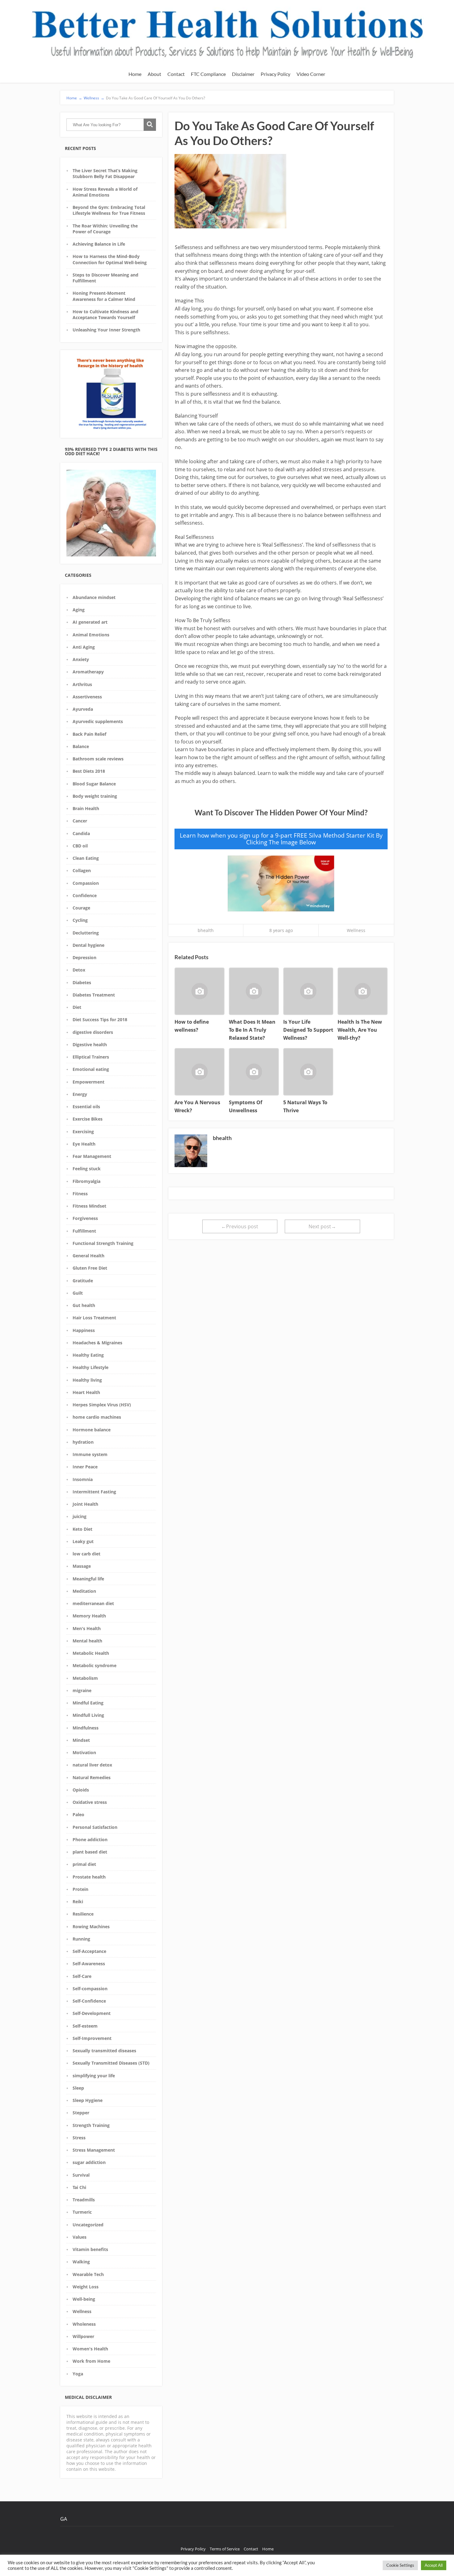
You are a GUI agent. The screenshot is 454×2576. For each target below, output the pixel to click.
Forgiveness (85, 1218)
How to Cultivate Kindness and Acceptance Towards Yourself (105, 314)
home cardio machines (97, 1417)
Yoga (78, 2374)
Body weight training (95, 796)
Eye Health (84, 1144)
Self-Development (92, 2013)
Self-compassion (90, 1989)
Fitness (80, 1194)
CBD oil (80, 846)
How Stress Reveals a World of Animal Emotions (105, 192)
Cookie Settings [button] (400, 2565)
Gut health (84, 1305)
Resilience (83, 1914)
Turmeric (82, 2212)
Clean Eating (86, 858)
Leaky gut (83, 1541)
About (154, 74)
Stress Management (94, 2150)
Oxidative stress (90, 1802)
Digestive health (90, 1045)
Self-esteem (85, 2026)
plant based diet (90, 1852)
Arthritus (82, 684)
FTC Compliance (208, 74)
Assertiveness (87, 697)
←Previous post (240, 1226)
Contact (176, 74)
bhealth (206, 930)
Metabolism (85, 1678)
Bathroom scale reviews (98, 759)
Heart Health (86, 1392)
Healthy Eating (88, 1355)
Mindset (81, 1740)
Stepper (81, 2113)
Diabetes (82, 982)
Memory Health (89, 1616)
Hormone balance (92, 1430)
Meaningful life (88, 1579)
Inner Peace (85, 1467)
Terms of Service (225, 2549)
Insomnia (83, 1479)
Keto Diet (82, 1529)
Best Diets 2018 (89, 771)
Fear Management (92, 1156)
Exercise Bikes (88, 1119)
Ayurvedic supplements (98, 721)
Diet (77, 1007)
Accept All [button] (434, 2565)
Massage (82, 1566)
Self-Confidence (89, 2001)
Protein (80, 1889)
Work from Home (91, 2361)
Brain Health (86, 808)
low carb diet (86, 1554)
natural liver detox (92, 1765)
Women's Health (90, 2349)
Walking (81, 2262)
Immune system (90, 1454)
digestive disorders (93, 1032)
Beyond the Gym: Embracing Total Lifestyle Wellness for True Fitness (109, 210)
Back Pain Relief (89, 734)
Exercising (83, 1132)
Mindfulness (86, 1728)
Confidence (85, 895)
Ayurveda (83, 709)
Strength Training (91, 2125)
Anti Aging (84, 647)
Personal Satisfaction (95, 1827)
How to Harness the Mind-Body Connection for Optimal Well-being (110, 259)
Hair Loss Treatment (94, 1318)
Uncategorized (88, 2225)
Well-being (84, 2299)
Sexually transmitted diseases (104, 2051)
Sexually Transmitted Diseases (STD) (111, 2063)
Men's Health (87, 1628)
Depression (84, 957)
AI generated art (90, 622)
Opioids (81, 1790)
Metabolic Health (91, 1653)
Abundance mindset (94, 597)
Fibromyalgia (86, 1181)
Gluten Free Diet (90, 1268)
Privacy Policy (275, 74)
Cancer (80, 821)
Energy (80, 1094)
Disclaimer (243, 74)
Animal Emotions (91, 635)
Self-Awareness (89, 1964)
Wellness (82, 2311)
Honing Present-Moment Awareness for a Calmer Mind (104, 296)
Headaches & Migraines (97, 1343)
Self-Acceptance (89, 1951)
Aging (79, 610)
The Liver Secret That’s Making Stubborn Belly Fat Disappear (105, 173)
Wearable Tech (88, 2274)
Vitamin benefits (90, 2249)
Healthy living (87, 1380)
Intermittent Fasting (94, 1492)
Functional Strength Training (103, 1243)
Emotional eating (91, 1069)
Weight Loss (86, 2287)
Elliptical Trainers (91, 1057)
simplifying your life (94, 2076)
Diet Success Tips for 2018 (100, 1020)
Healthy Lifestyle (90, 1367)
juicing (80, 1516)
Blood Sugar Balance (94, 784)
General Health (88, 1256)
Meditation (84, 1591)
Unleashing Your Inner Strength (106, 330)
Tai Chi (79, 2187)
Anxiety (81, 659)
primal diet (84, 1864)
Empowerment (88, 1082)
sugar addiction (89, 2162)
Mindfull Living (88, 1715)
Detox (79, 970)
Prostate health (89, 1877)
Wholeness (84, 2324)
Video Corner (311, 74)
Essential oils (86, 1107)
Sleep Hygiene (88, 2100)
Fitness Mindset (89, 1206)
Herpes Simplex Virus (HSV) (102, 1405)
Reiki (78, 1902)
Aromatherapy (88, 672)
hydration (83, 1442)
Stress (79, 2138)
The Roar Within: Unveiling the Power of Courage (105, 229)
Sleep (78, 2088)
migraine (82, 1690)
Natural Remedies (92, 1777)
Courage (81, 908)
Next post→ (322, 1226)
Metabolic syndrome (95, 1665)
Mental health (87, 1641)
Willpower (83, 2336)
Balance (81, 746)
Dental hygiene (88, 945)
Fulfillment (84, 1231)
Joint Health (85, 1504)
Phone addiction (90, 1839)
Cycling (80, 920)
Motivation (84, 1752)
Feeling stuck (87, 1169)
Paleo (78, 1814)
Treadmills (84, 2200)
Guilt (78, 1293)
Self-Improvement (92, 2038)
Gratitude (83, 1281)
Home (135, 74)
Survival (81, 2175)
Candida (81, 833)
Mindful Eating (88, 1703)
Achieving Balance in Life (99, 244)
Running (81, 1939)
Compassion (86, 883)
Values (80, 2237)
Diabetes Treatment (94, 995)
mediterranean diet (93, 1603)
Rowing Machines (91, 1927)
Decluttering (86, 933)
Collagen (82, 870)
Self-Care (82, 1976)
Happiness (84, 1330)
